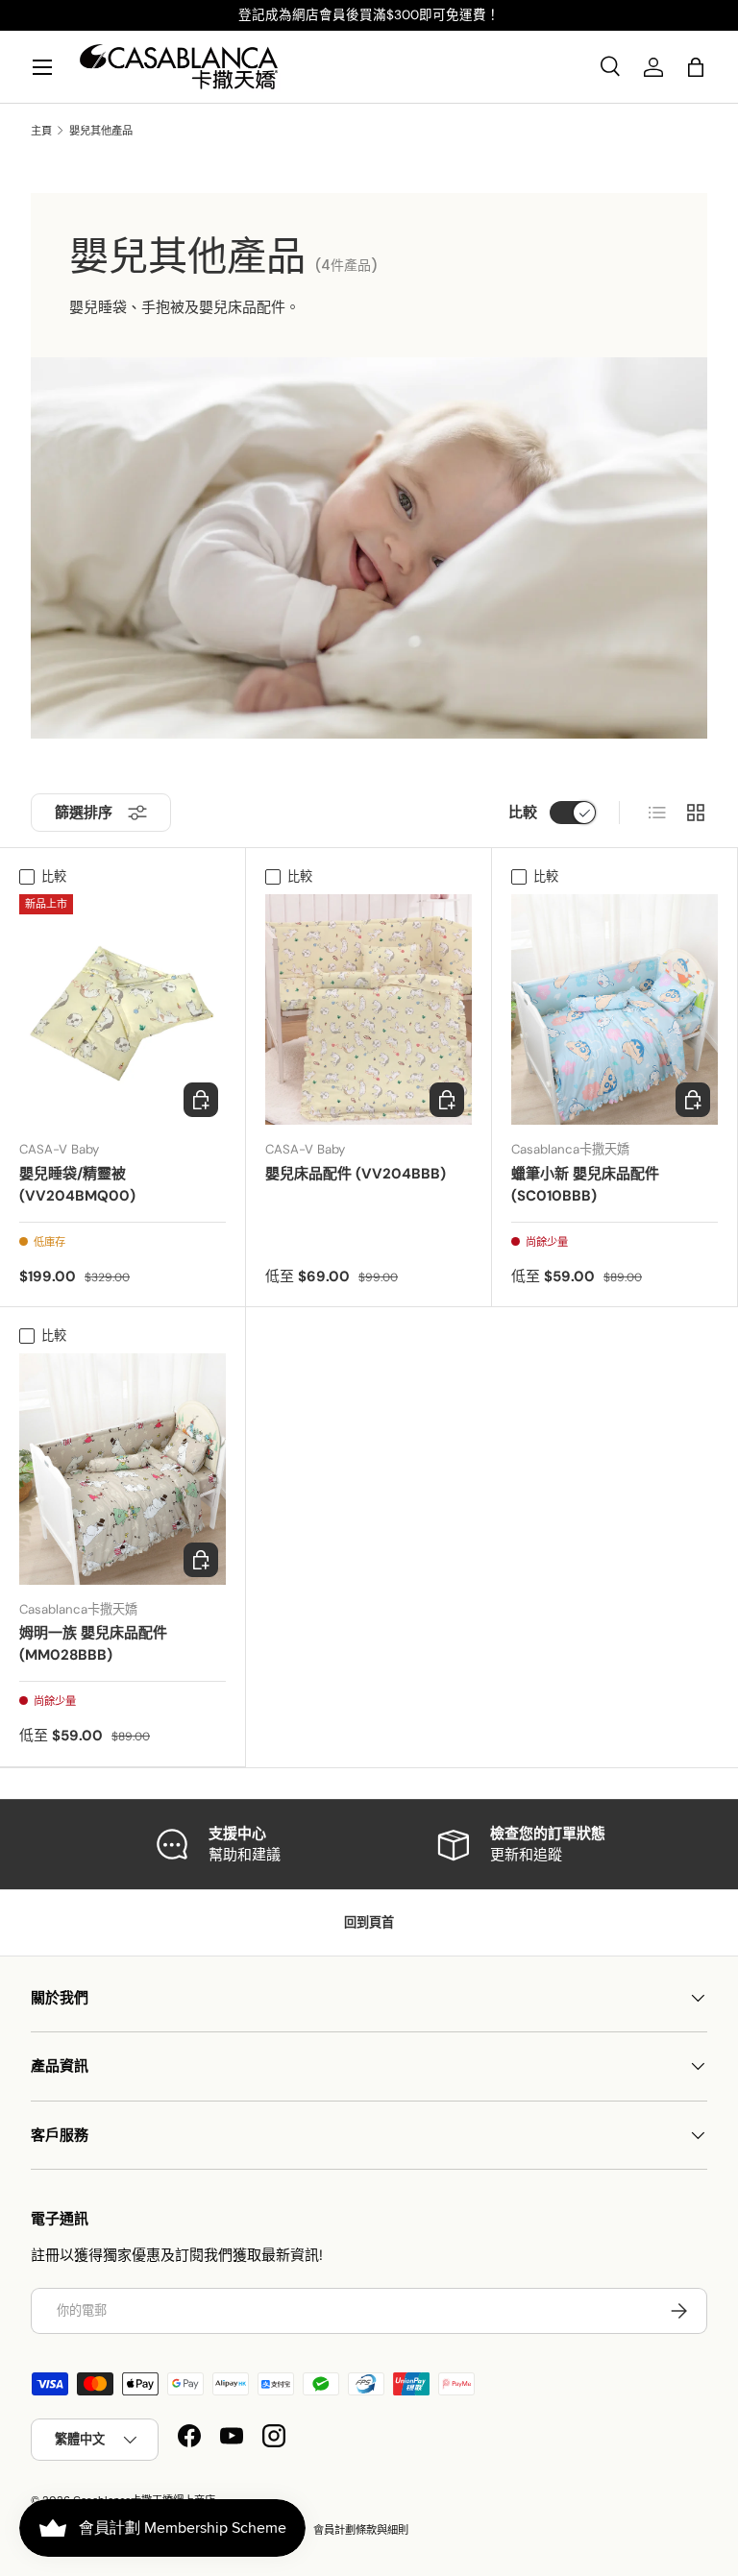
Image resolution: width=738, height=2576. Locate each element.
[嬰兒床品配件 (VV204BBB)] (369, 1009)
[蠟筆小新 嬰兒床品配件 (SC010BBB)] (615, 1009)
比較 (523, 813)
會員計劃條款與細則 (361, 2530)
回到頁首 (369, 1922)
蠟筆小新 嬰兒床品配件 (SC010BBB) (585, 1185)
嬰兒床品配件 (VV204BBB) (356, 1174)
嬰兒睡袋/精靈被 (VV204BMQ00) (77, 1185)
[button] (696, 67)
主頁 (41, 131)
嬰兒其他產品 (101, 131)
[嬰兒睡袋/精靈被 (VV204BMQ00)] (123, 1009)
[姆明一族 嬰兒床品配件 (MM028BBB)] (123, 1469)
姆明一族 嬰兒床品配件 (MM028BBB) (93, 1644)
